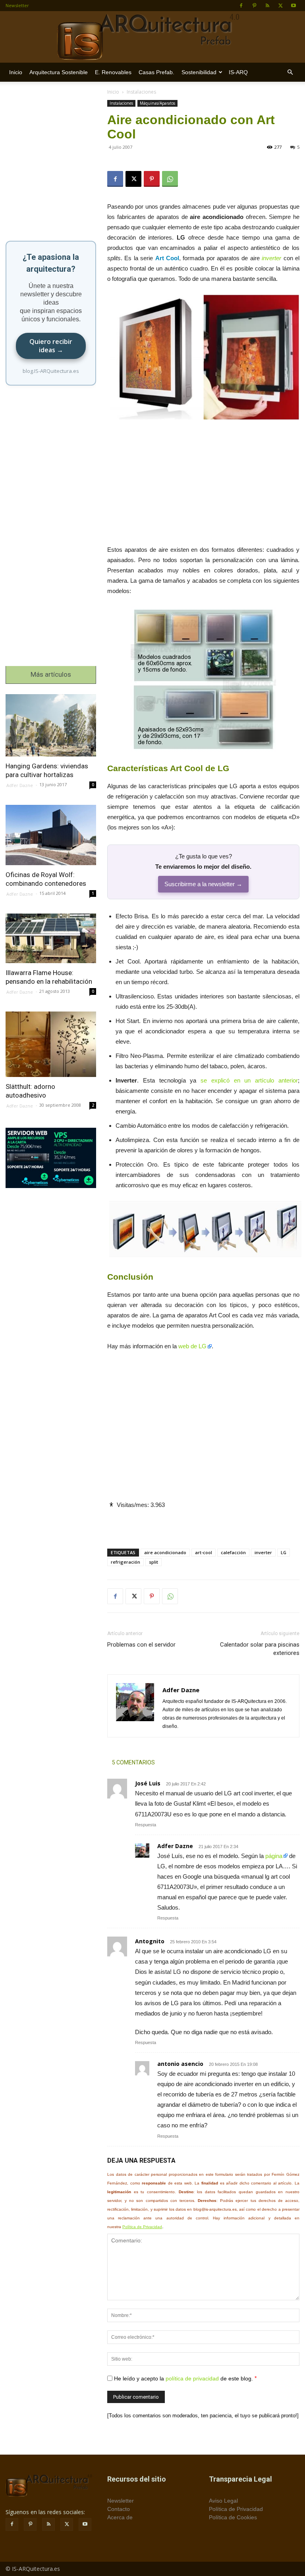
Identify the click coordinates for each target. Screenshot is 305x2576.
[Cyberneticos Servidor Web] (51, 1158)
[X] (280, 6)
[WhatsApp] (170, 179)
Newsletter (17, 5)
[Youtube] (293, 6)
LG (284, 1552)
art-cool (204, 1552)
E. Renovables (113, 72)
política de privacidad (192, 2378)
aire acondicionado (165, 1552)
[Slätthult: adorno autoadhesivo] (51, 1044)
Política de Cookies (233, 2517)
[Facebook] (241, 6)
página (274, 1856)
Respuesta (146, 1825)
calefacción (233, 1552)
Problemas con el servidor (141, 1645)
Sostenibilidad (199, 72)
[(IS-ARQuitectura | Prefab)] (152, 37)
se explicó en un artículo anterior (249, 1080)
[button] (290, 72)
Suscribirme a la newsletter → (203, 884)
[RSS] (267, 6)
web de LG (192, 1346)
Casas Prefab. (156, 72)
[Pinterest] (254, 6)
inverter (271, 258)
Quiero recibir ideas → (51, 346)
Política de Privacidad (142, 2227)
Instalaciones (121, 103)
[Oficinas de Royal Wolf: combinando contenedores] (51, 835)
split (153, 1562)
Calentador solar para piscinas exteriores (260, 1649)
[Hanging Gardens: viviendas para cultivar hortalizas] (51, 725)
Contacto (119, 2509)
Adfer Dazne (175, 1846)
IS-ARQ (238, 72)
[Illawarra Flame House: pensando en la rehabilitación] (51, 938)
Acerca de (120, 2517)
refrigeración (125, 1562)
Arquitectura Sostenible (59, 72)
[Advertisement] (203, 486)
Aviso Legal (223, 2501)
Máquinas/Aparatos (157, 103)
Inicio (16, 72)
